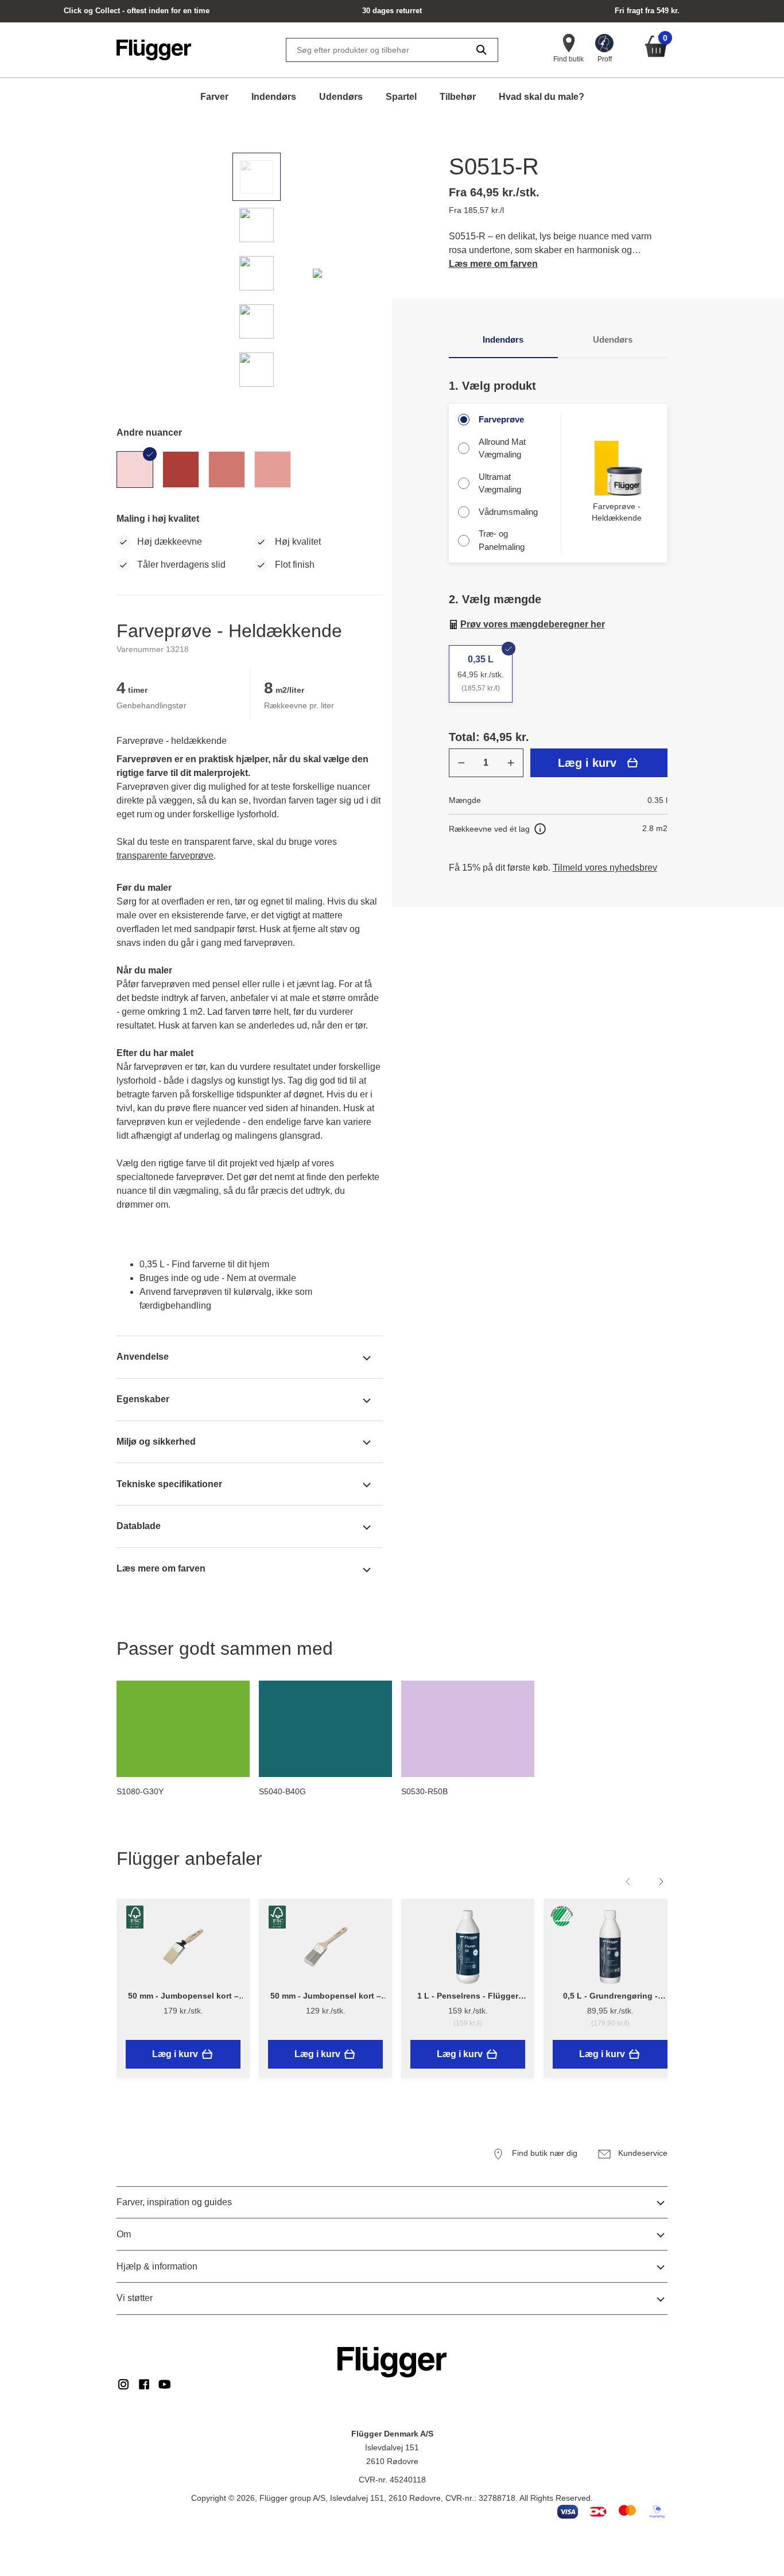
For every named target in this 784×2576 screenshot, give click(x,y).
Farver (214, 97)
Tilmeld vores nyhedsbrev (605, 868)
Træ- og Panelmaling (502, 540)
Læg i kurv (587, 763)
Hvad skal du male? (542, 97)
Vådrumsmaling (508, 512)
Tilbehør (458, 97)
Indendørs (274, 97)
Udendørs (341, 97)
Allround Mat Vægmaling (502, 448)
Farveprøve (501, 419)
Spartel (401, 97)
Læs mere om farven (493, 264)
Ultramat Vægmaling (500, 483)
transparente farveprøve (165, 856)
